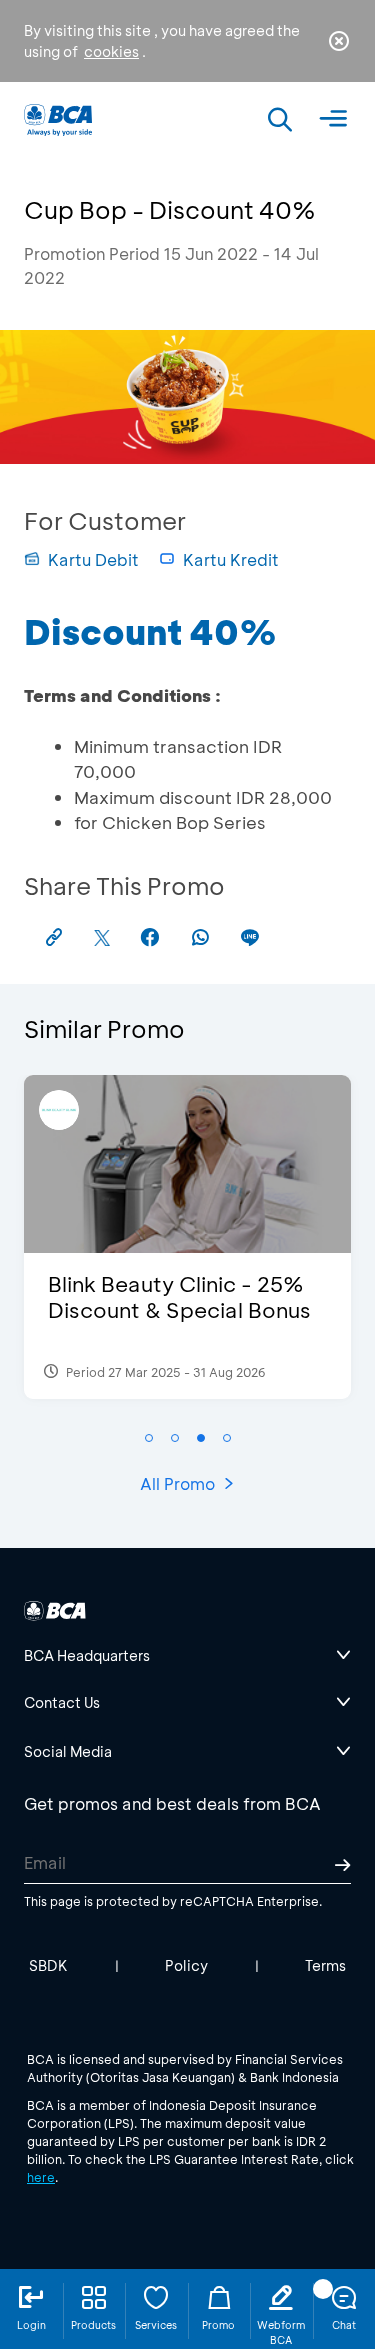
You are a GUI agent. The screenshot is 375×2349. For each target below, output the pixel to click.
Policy (186, 1965)
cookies (111, 51)
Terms (325, 1965)
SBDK (48, 1965)
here (41, 2177)
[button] (149, 1438)
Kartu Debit (93, 559)
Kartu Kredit (231, 559)
